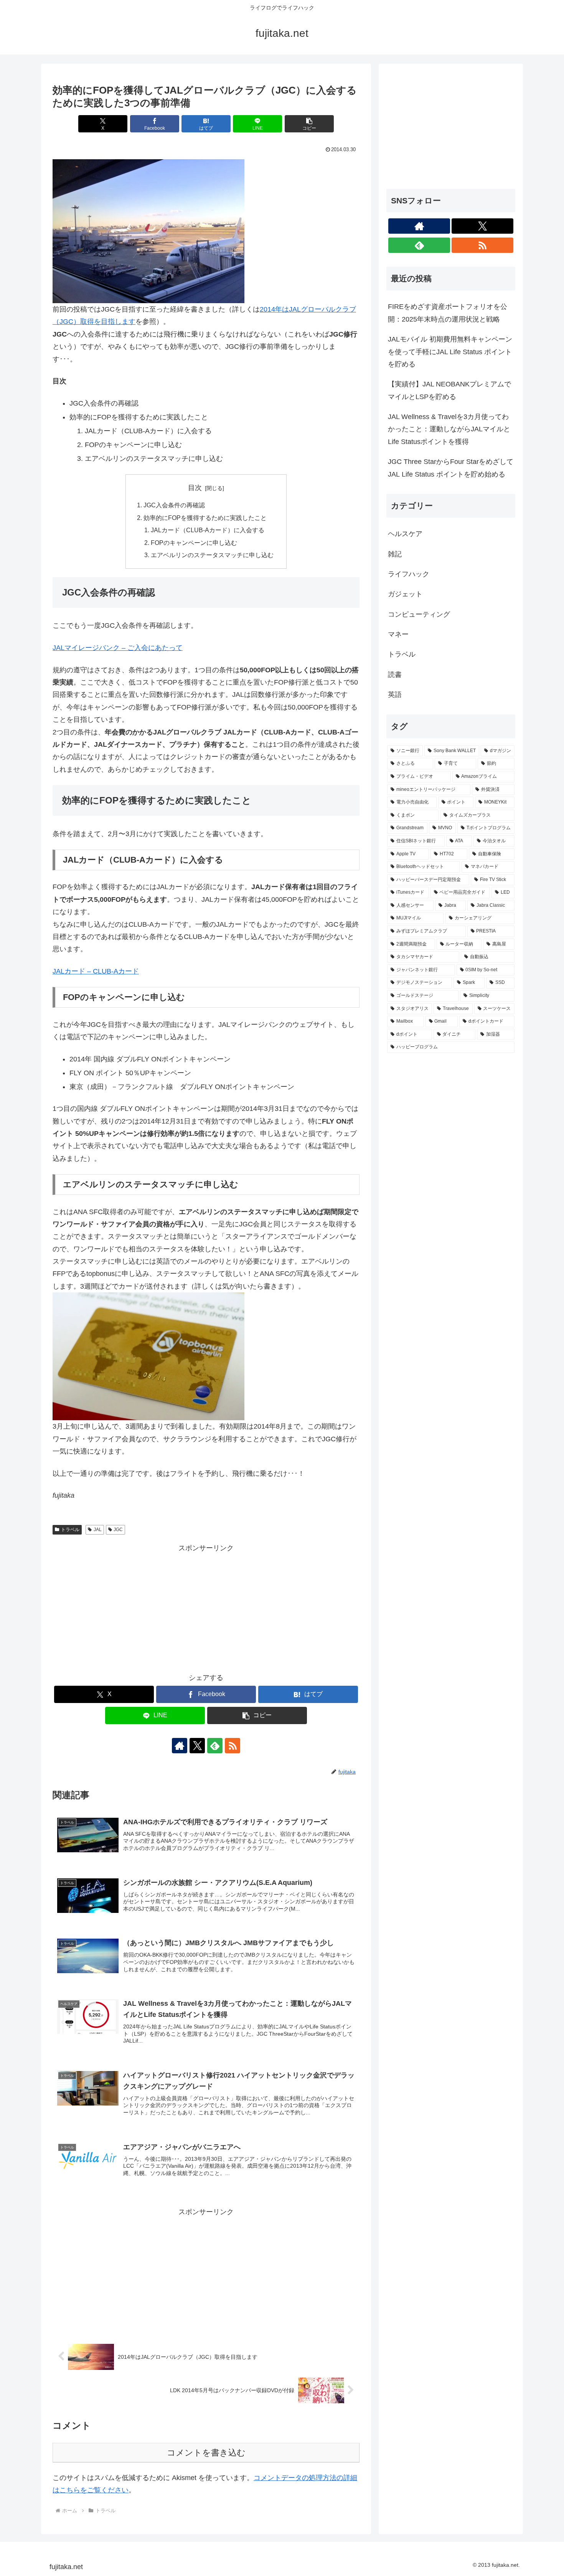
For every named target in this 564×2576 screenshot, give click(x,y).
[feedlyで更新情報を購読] (215, 1746)
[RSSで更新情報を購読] (233, 1746)
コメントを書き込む (206, 2453)
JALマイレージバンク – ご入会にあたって (118, 648)
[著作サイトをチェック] (180, 1746)
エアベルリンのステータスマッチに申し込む (212, 555)
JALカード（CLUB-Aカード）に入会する (208, 530)
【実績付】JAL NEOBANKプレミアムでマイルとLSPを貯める (449, 390)
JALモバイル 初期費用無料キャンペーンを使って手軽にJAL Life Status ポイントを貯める (450, 352)
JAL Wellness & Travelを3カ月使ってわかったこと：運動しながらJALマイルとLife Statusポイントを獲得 (449, 429)
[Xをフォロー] (197, 1746)
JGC (118, 1530)
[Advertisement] (206, 1608)
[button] (309, 124)
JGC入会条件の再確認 (174, 505)
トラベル (70, 1530)
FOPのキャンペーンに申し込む (194, 543)
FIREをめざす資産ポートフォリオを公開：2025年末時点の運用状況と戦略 (448, 313)
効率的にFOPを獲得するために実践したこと (205, 518)
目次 (195, 488)
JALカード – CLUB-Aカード (96, 971)
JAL (98, 1530)
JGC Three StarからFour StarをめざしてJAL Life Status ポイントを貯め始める (451, 468)
